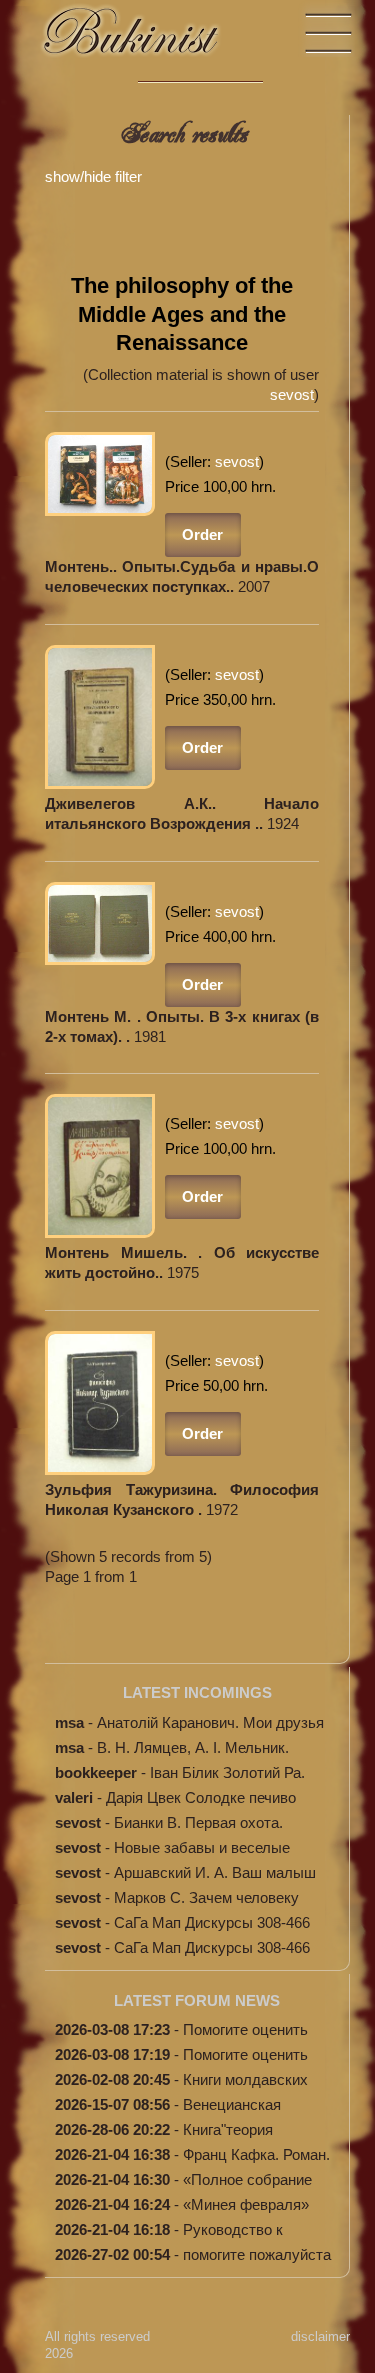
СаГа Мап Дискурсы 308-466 (212, 1922)
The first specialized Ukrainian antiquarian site (150, 40)
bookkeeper (96, 1772)
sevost (292, 394)
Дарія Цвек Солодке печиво (201, 1797)
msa (69, 1722)
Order (202, 534)
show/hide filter (93, 176)
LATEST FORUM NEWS (197, 2000)
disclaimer (320, 2336)
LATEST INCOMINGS (197, 1692)
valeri (74, 1797)
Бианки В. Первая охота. (198, 1822)
